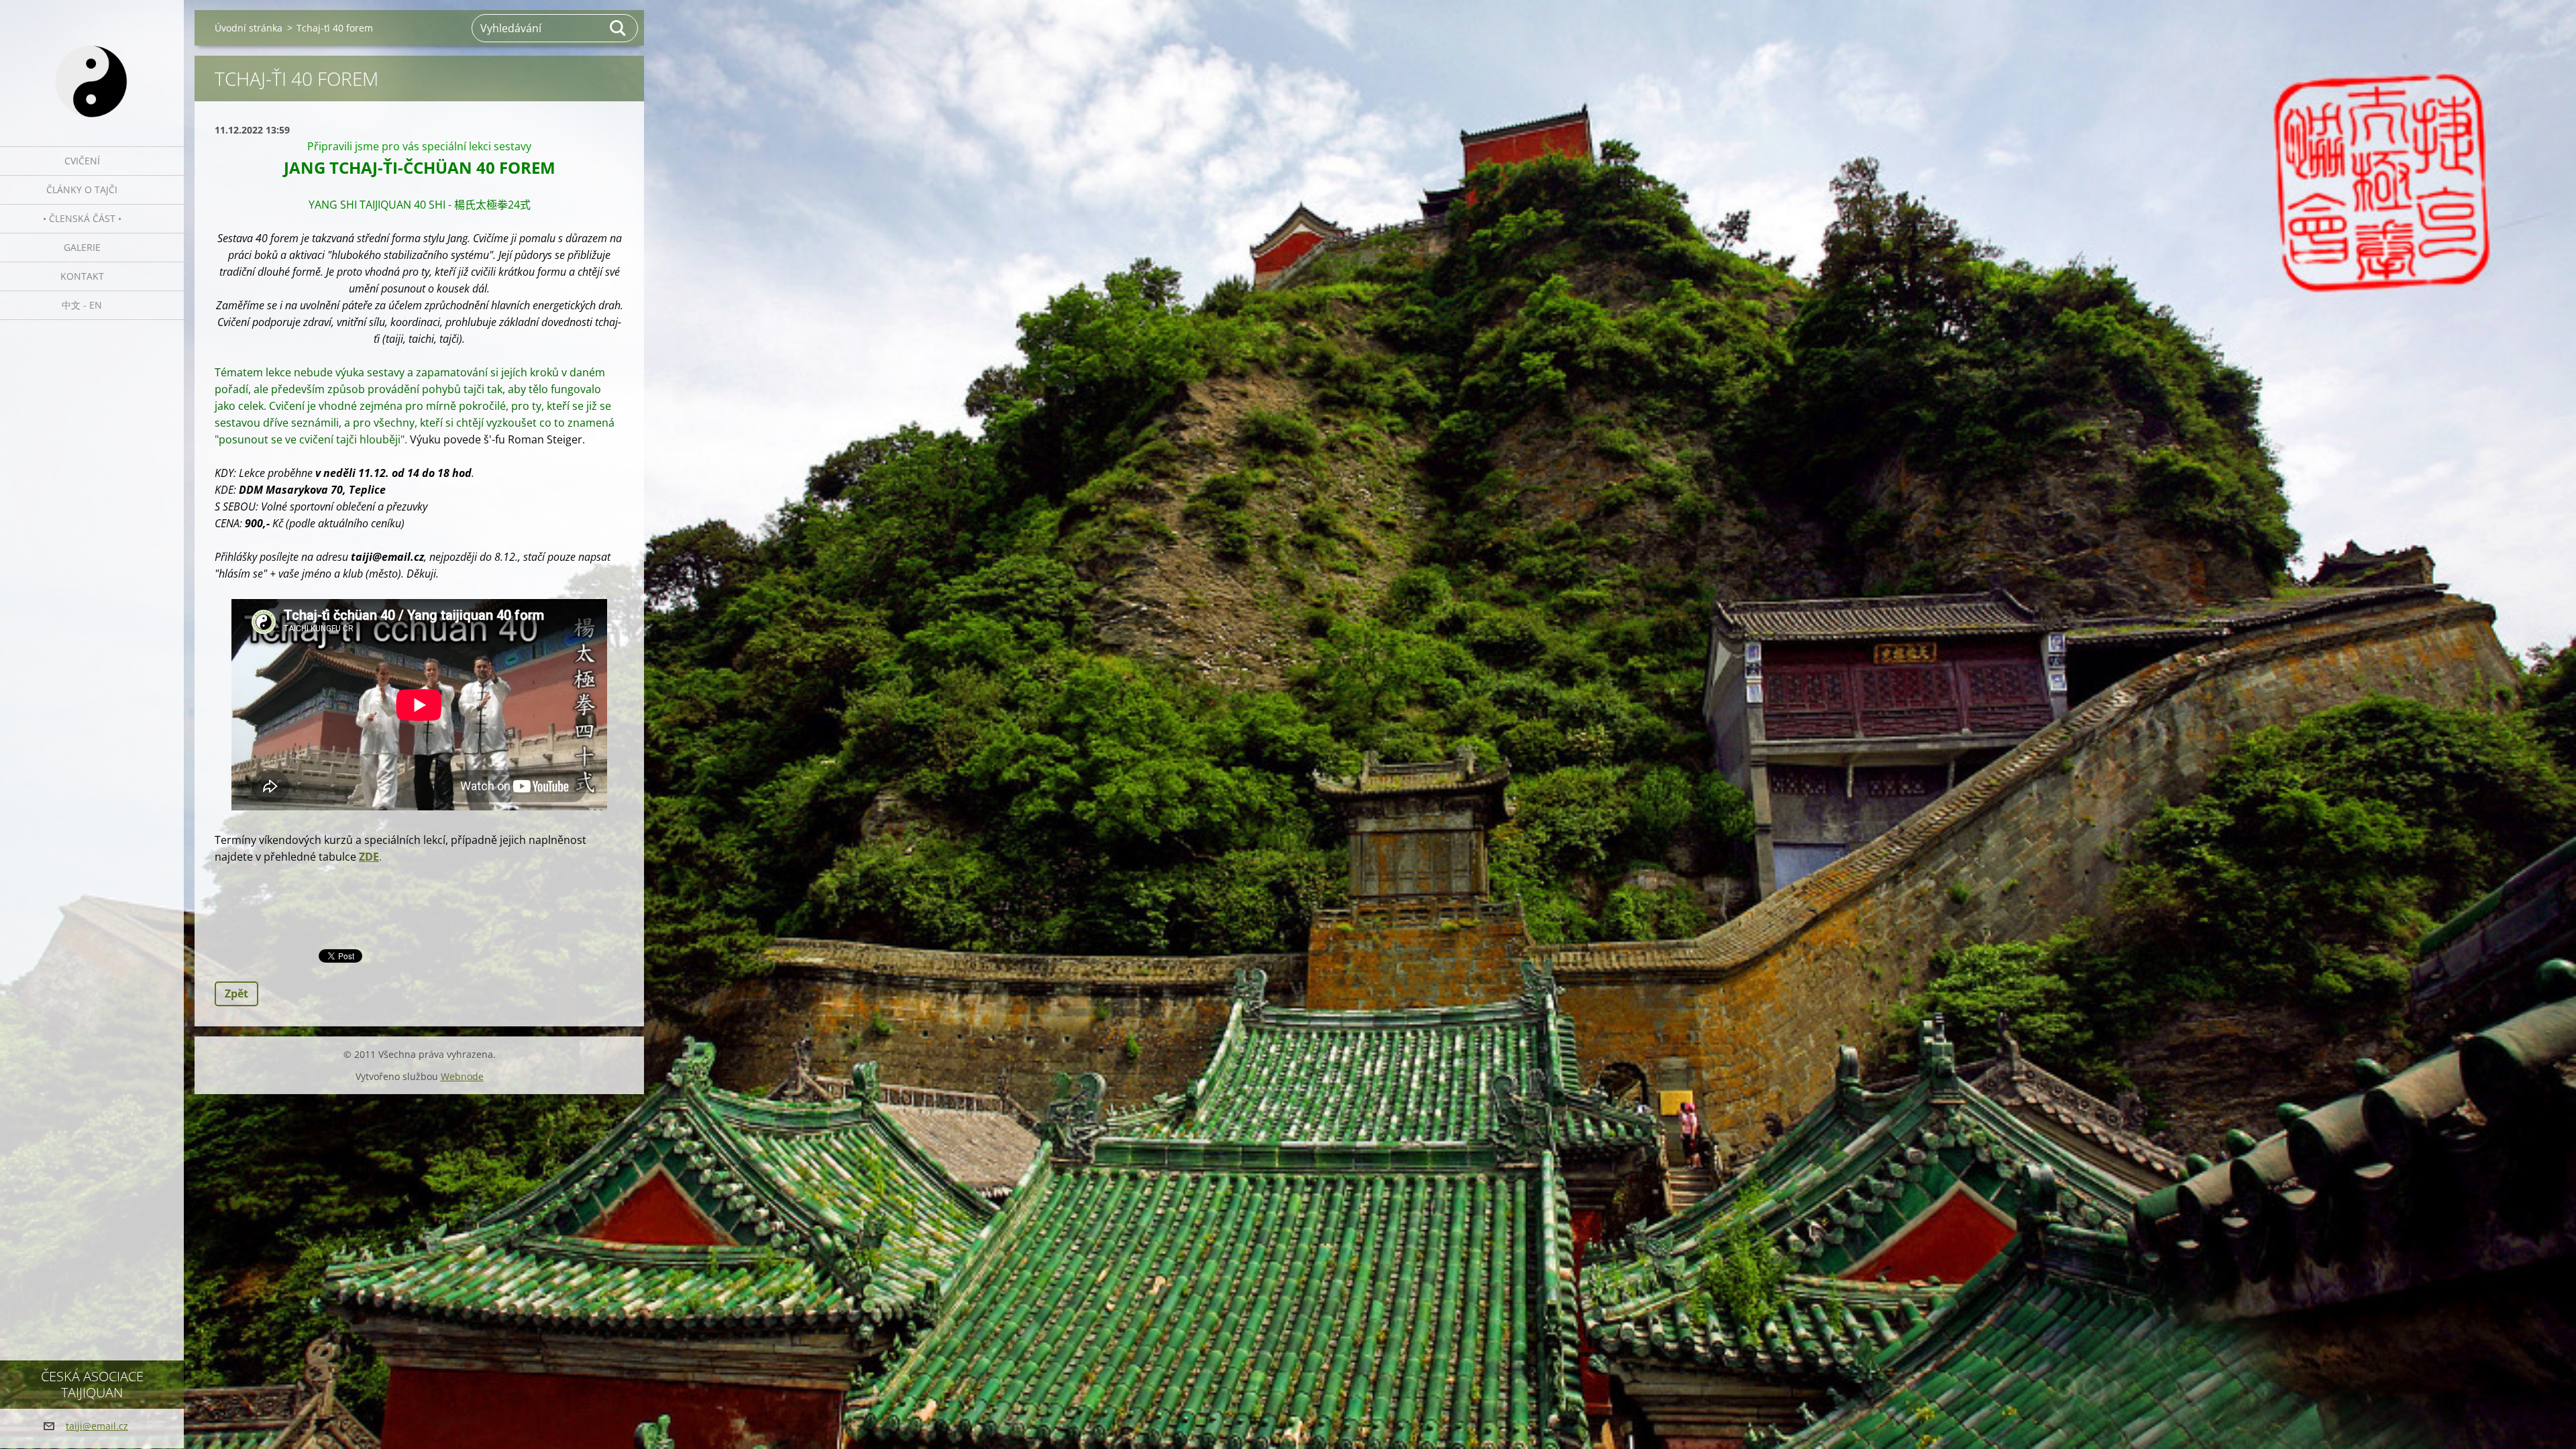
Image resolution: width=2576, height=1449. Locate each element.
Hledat (619, 28)
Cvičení (82, 161)
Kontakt (82, 276)
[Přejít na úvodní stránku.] (92, 65)
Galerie (82, 247)
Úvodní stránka (249, 28)
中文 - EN (82, 305)
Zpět (236, 994)
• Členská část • (82, 218)
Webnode (462, 1076)
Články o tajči (82, 190)
